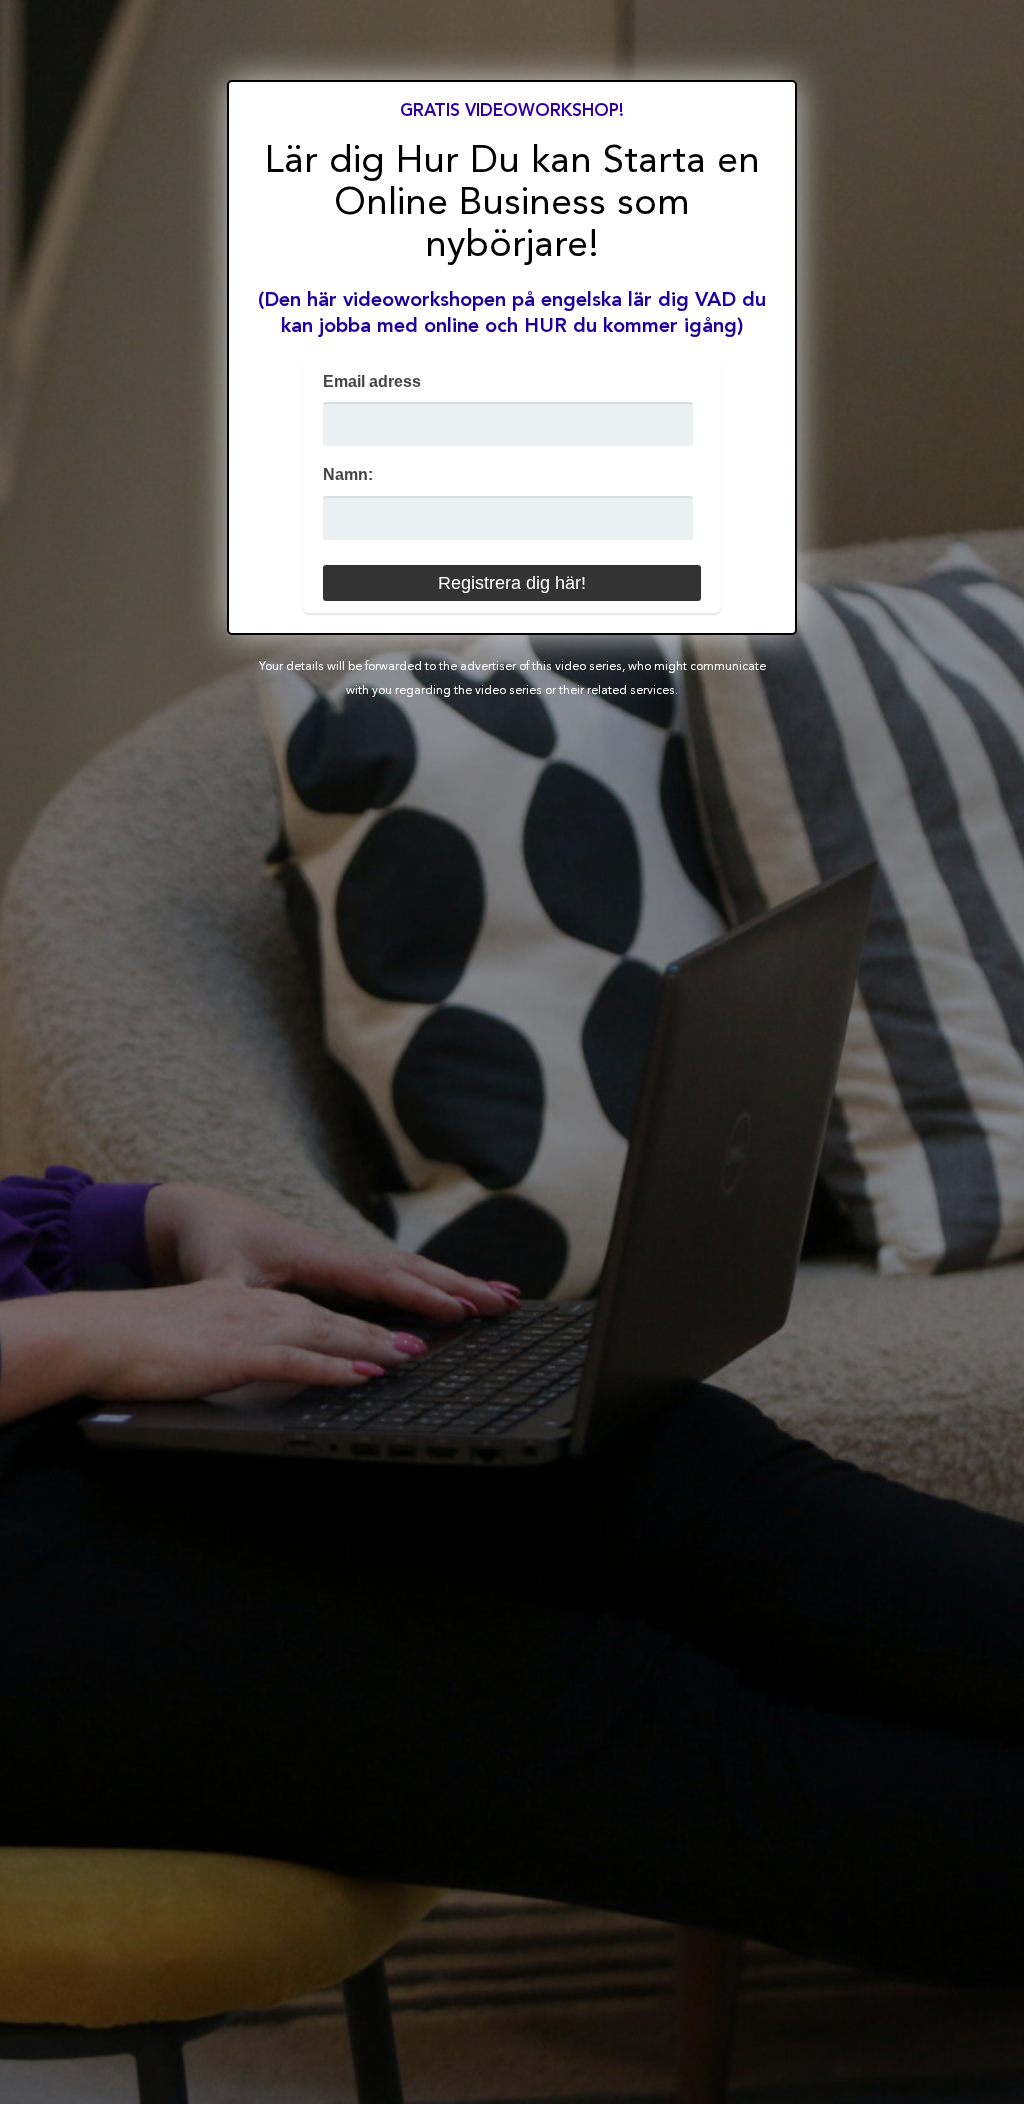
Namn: (348, 474)
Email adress (372, 381)
